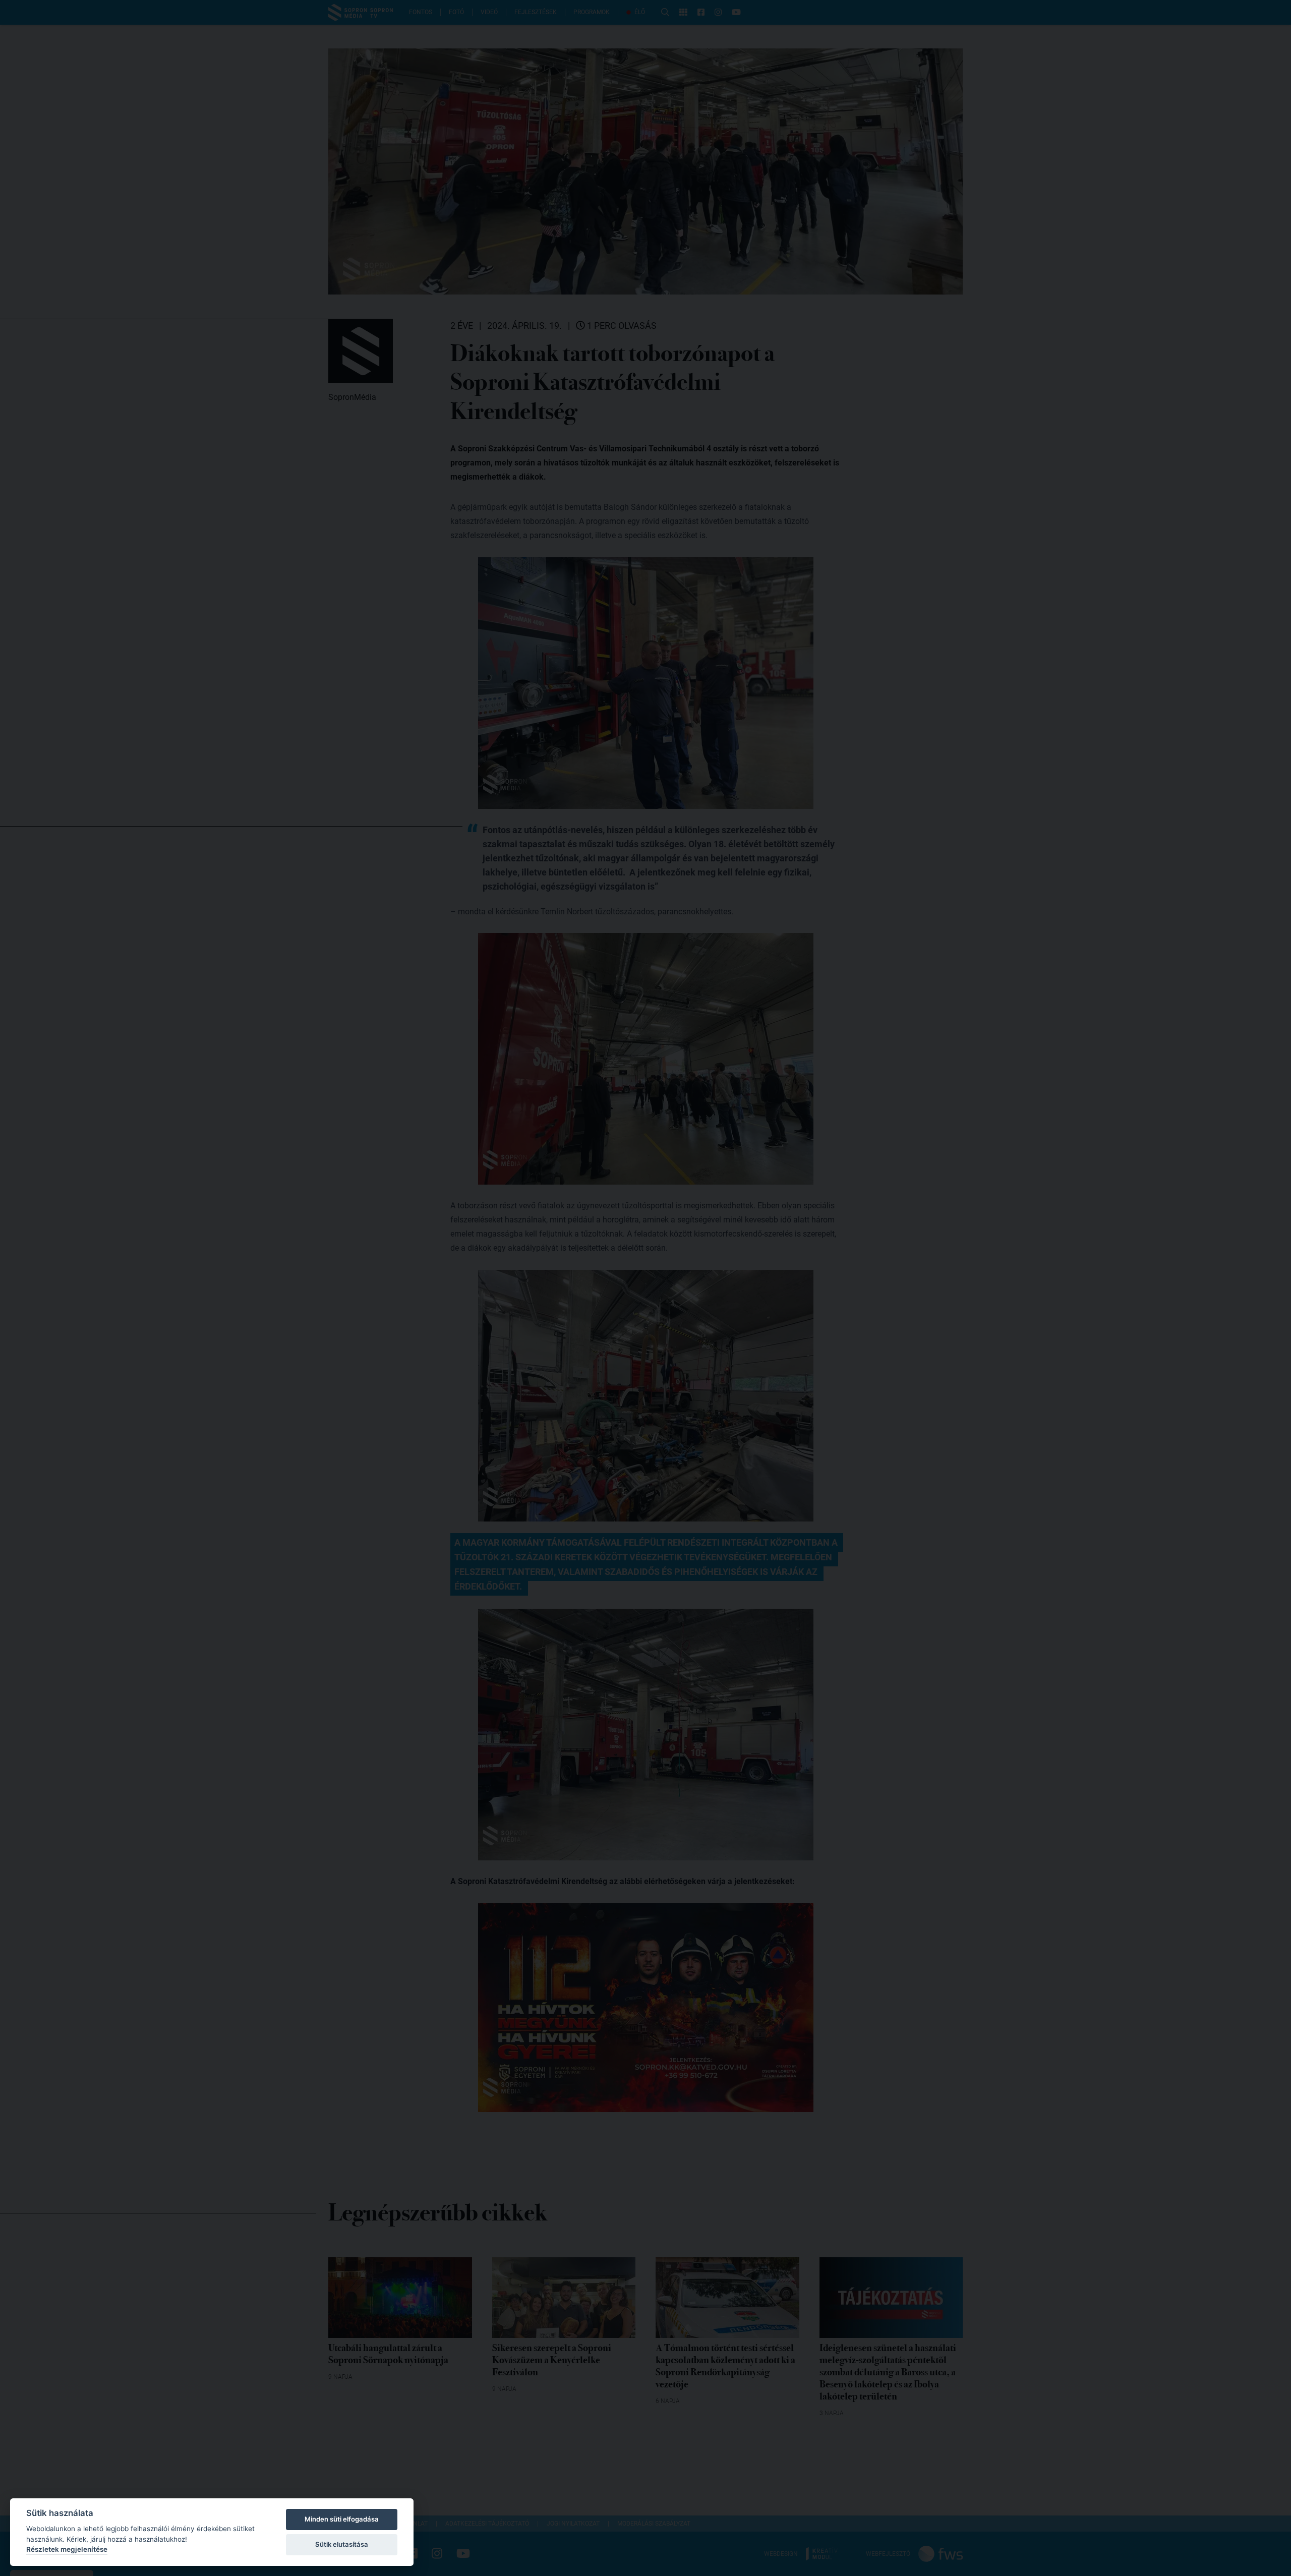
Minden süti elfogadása (342, 2519)
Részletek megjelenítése (67, 2549)
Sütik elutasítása (342, 2544)
